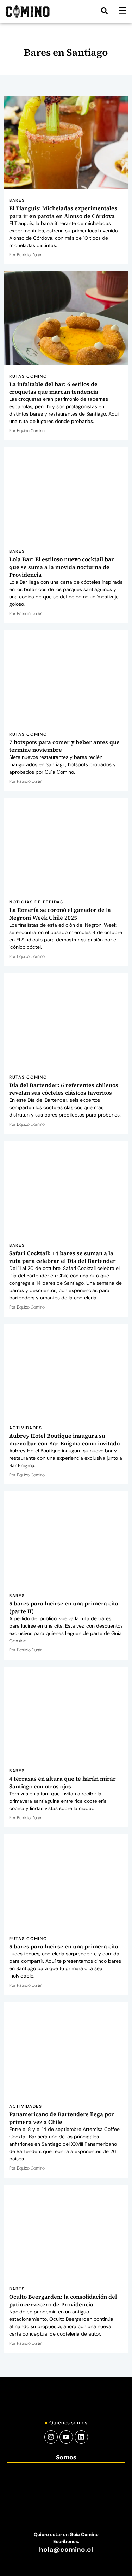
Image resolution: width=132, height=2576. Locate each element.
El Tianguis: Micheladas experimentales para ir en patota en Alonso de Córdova (63, 212)
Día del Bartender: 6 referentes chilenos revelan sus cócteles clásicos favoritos (64, 1089)
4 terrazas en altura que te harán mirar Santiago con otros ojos (62, 1782)
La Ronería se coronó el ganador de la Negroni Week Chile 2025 (60, 914)
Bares (17, 200)
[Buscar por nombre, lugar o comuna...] (104, 11)
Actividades (26, 1428)
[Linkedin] (81, 2437)
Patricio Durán (30, 255)
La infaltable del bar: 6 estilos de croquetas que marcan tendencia (54, 388)
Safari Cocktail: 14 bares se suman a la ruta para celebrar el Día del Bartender (62, 1257)
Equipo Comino (31, 431)
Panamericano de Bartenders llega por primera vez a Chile (62, 2118)
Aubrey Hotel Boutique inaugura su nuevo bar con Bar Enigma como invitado (64, 1439)
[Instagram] (51, 2437)
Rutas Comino (28, 376)
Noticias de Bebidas (36, 902)
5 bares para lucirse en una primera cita (64, 1946)
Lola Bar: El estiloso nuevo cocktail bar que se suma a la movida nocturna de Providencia (62, 567)
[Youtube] (66, 2437)
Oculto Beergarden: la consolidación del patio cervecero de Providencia (63, 2300)
